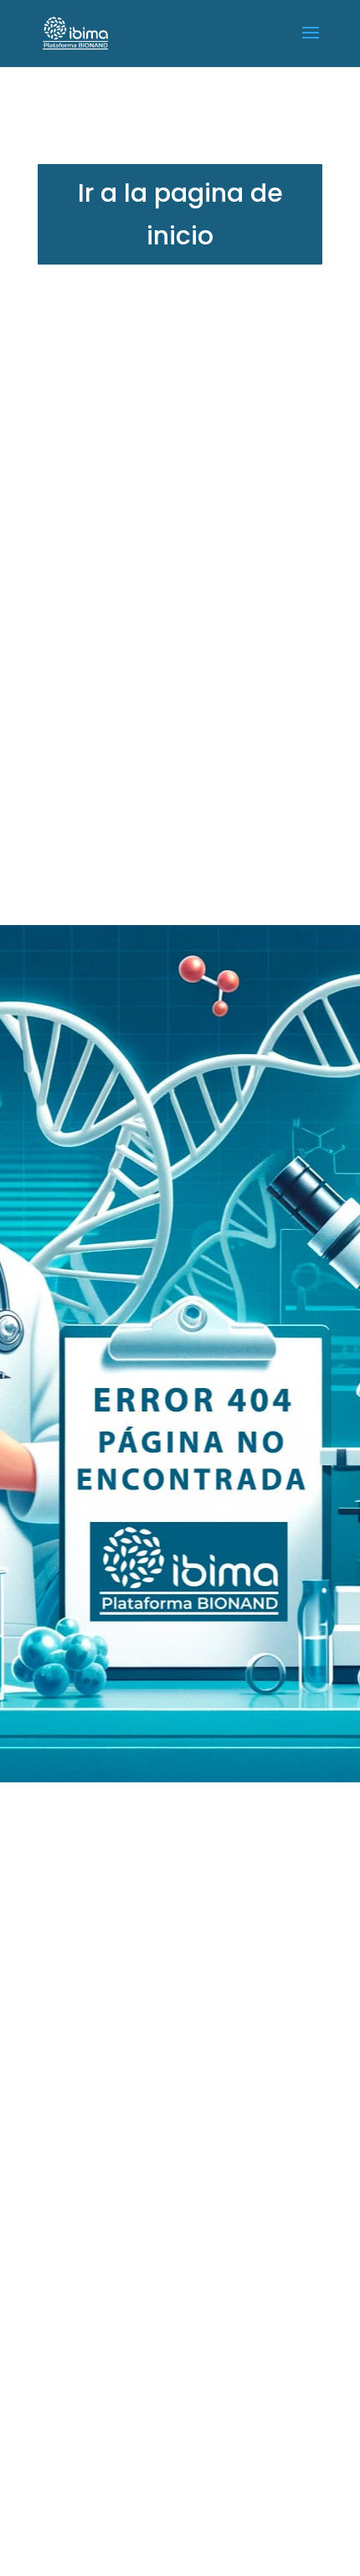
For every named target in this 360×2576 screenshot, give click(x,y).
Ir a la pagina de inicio (180, 214)
